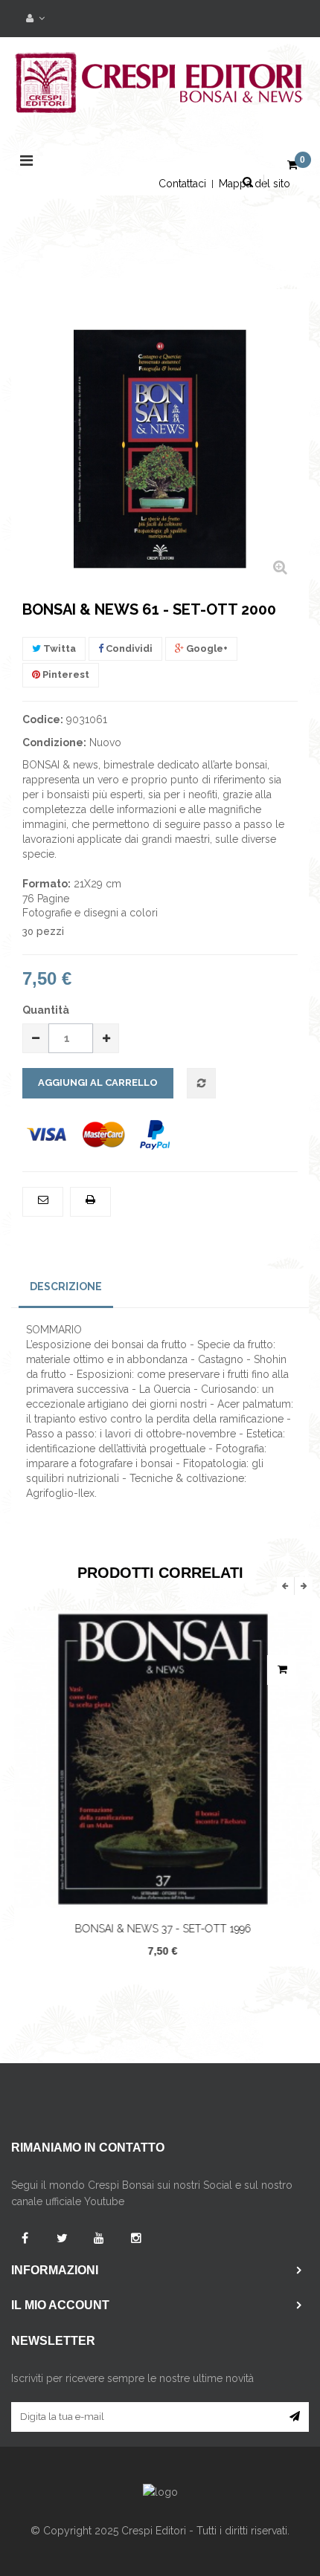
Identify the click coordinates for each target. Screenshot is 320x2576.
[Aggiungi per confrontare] (201, 1084)
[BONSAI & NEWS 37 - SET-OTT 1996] (160, 1759)
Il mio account (60, 2305)
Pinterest (65, 674)
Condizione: (54, 742)
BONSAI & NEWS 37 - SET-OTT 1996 (160, 1929)
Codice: (43, 719)
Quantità (46, 1010)
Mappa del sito (255, 184)
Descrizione (66, 1287)
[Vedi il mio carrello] (292, 166)
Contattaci (182, 184)
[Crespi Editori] (160, 91)
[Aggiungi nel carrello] (279, 1670)
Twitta (58, 648)
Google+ (206, 648)
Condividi (128, 648)
